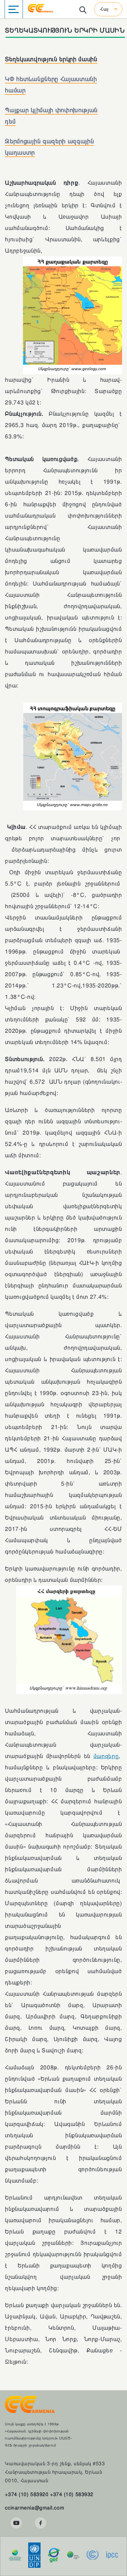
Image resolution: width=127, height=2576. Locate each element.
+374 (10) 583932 (72, 2494)
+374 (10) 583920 (27, 2494)
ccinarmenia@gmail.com (35, 2508)
